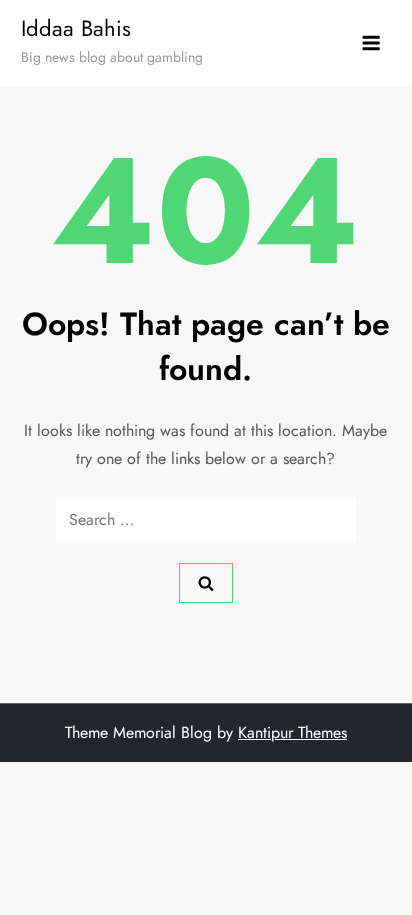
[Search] (206, 583)
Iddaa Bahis (76, 28)
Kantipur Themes (292, 732)
